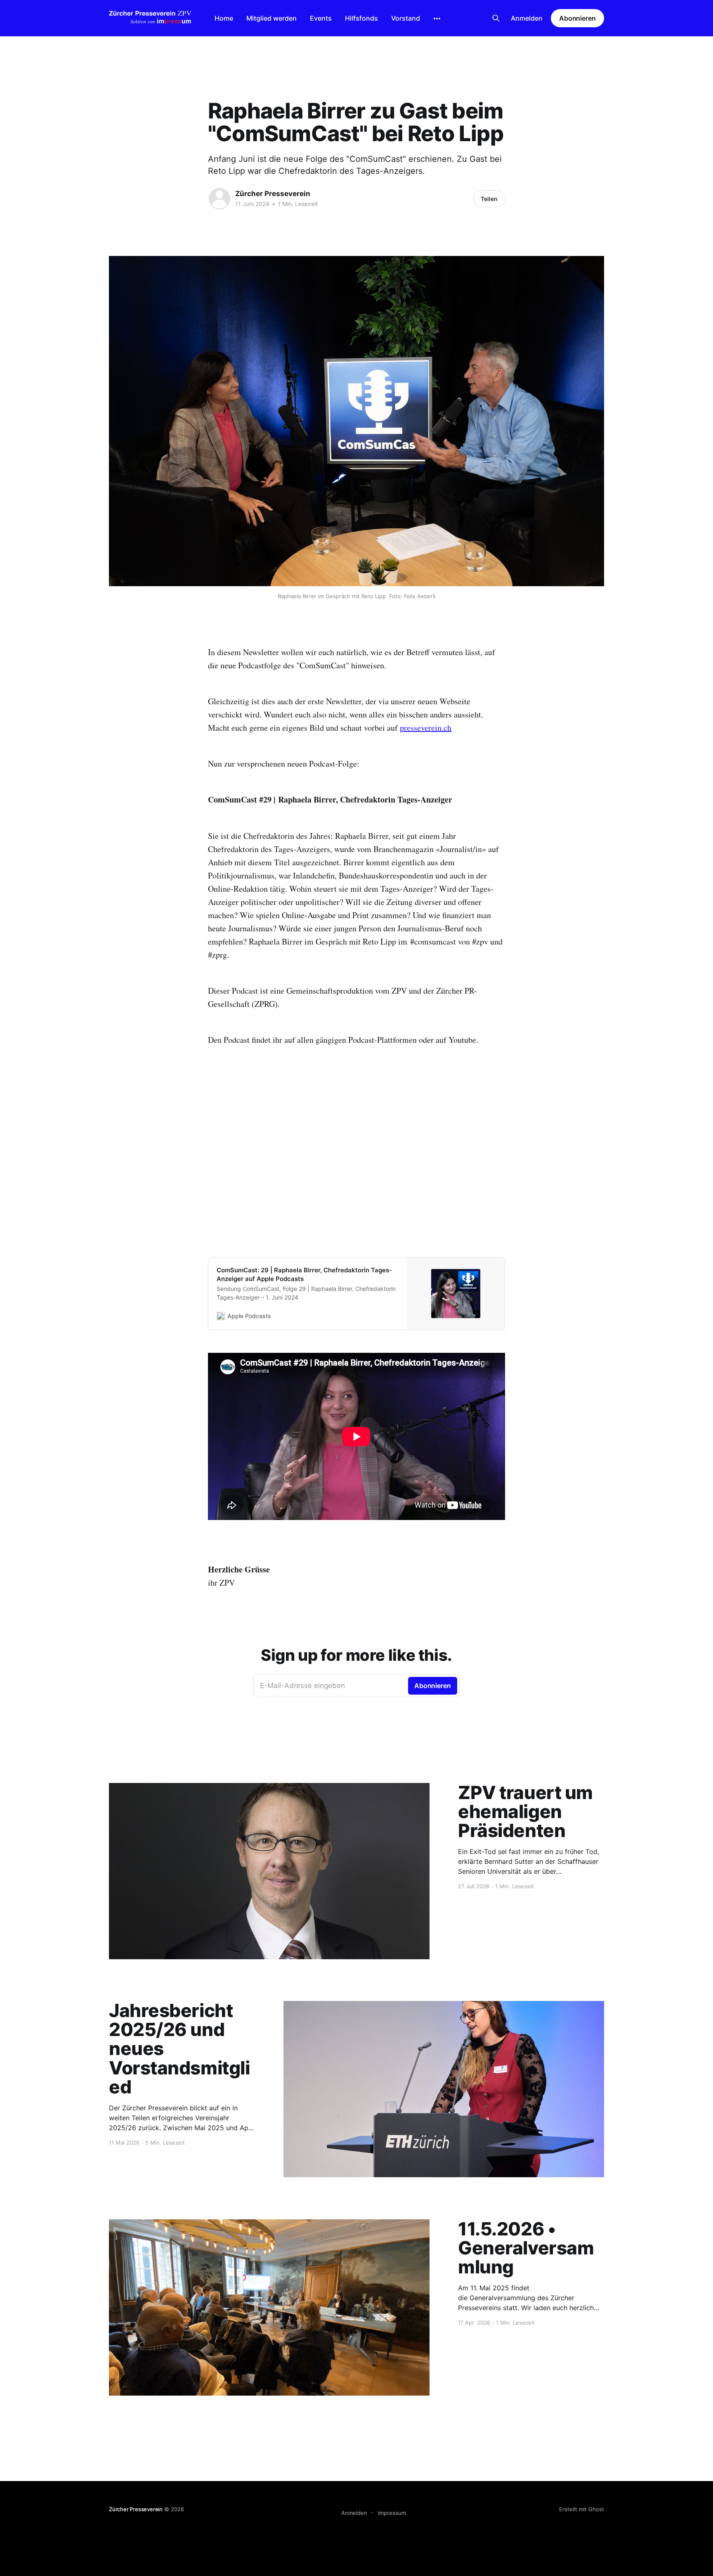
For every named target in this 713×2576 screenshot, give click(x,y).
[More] (437, 19)
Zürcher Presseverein (273, 194)
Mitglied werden (272, 18)
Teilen (489, 199)
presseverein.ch (426, 728)
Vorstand (406, 18)
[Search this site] (496, 18)
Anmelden (527, 18)
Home (224, 18)
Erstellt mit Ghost (582, 2509)
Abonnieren (577, 18)
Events (321, 18)
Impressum (392, 2513)
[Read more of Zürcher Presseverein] (220, 199)
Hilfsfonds (361, 18)
